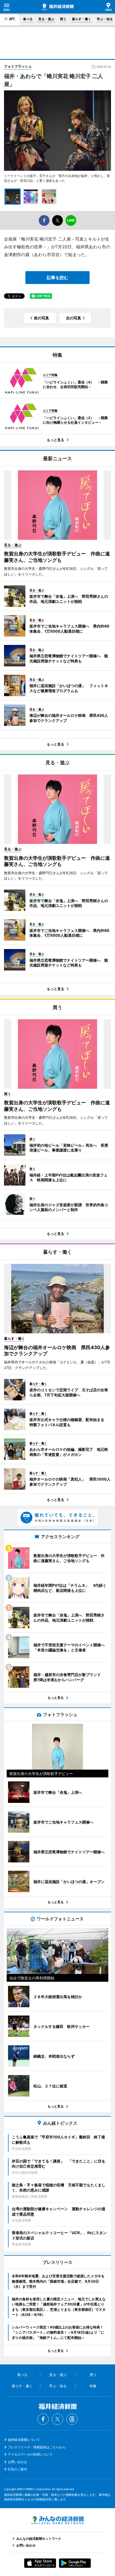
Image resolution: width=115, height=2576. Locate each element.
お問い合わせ (17, 2462)
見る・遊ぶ (46, 19)
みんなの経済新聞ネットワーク (57, 2520)
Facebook (43, 2419)
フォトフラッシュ (18, 66)
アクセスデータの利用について (30, 2454)
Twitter (57, 2419)
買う (63, 19)
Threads (72, 2419)
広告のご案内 (17, 2469)
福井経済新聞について (24, 2440)
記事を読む (57, 278)
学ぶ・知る (105, 19)
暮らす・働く (82, 19)
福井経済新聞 (57, 7)
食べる (28, 19)
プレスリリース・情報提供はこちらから (37, 2447)
